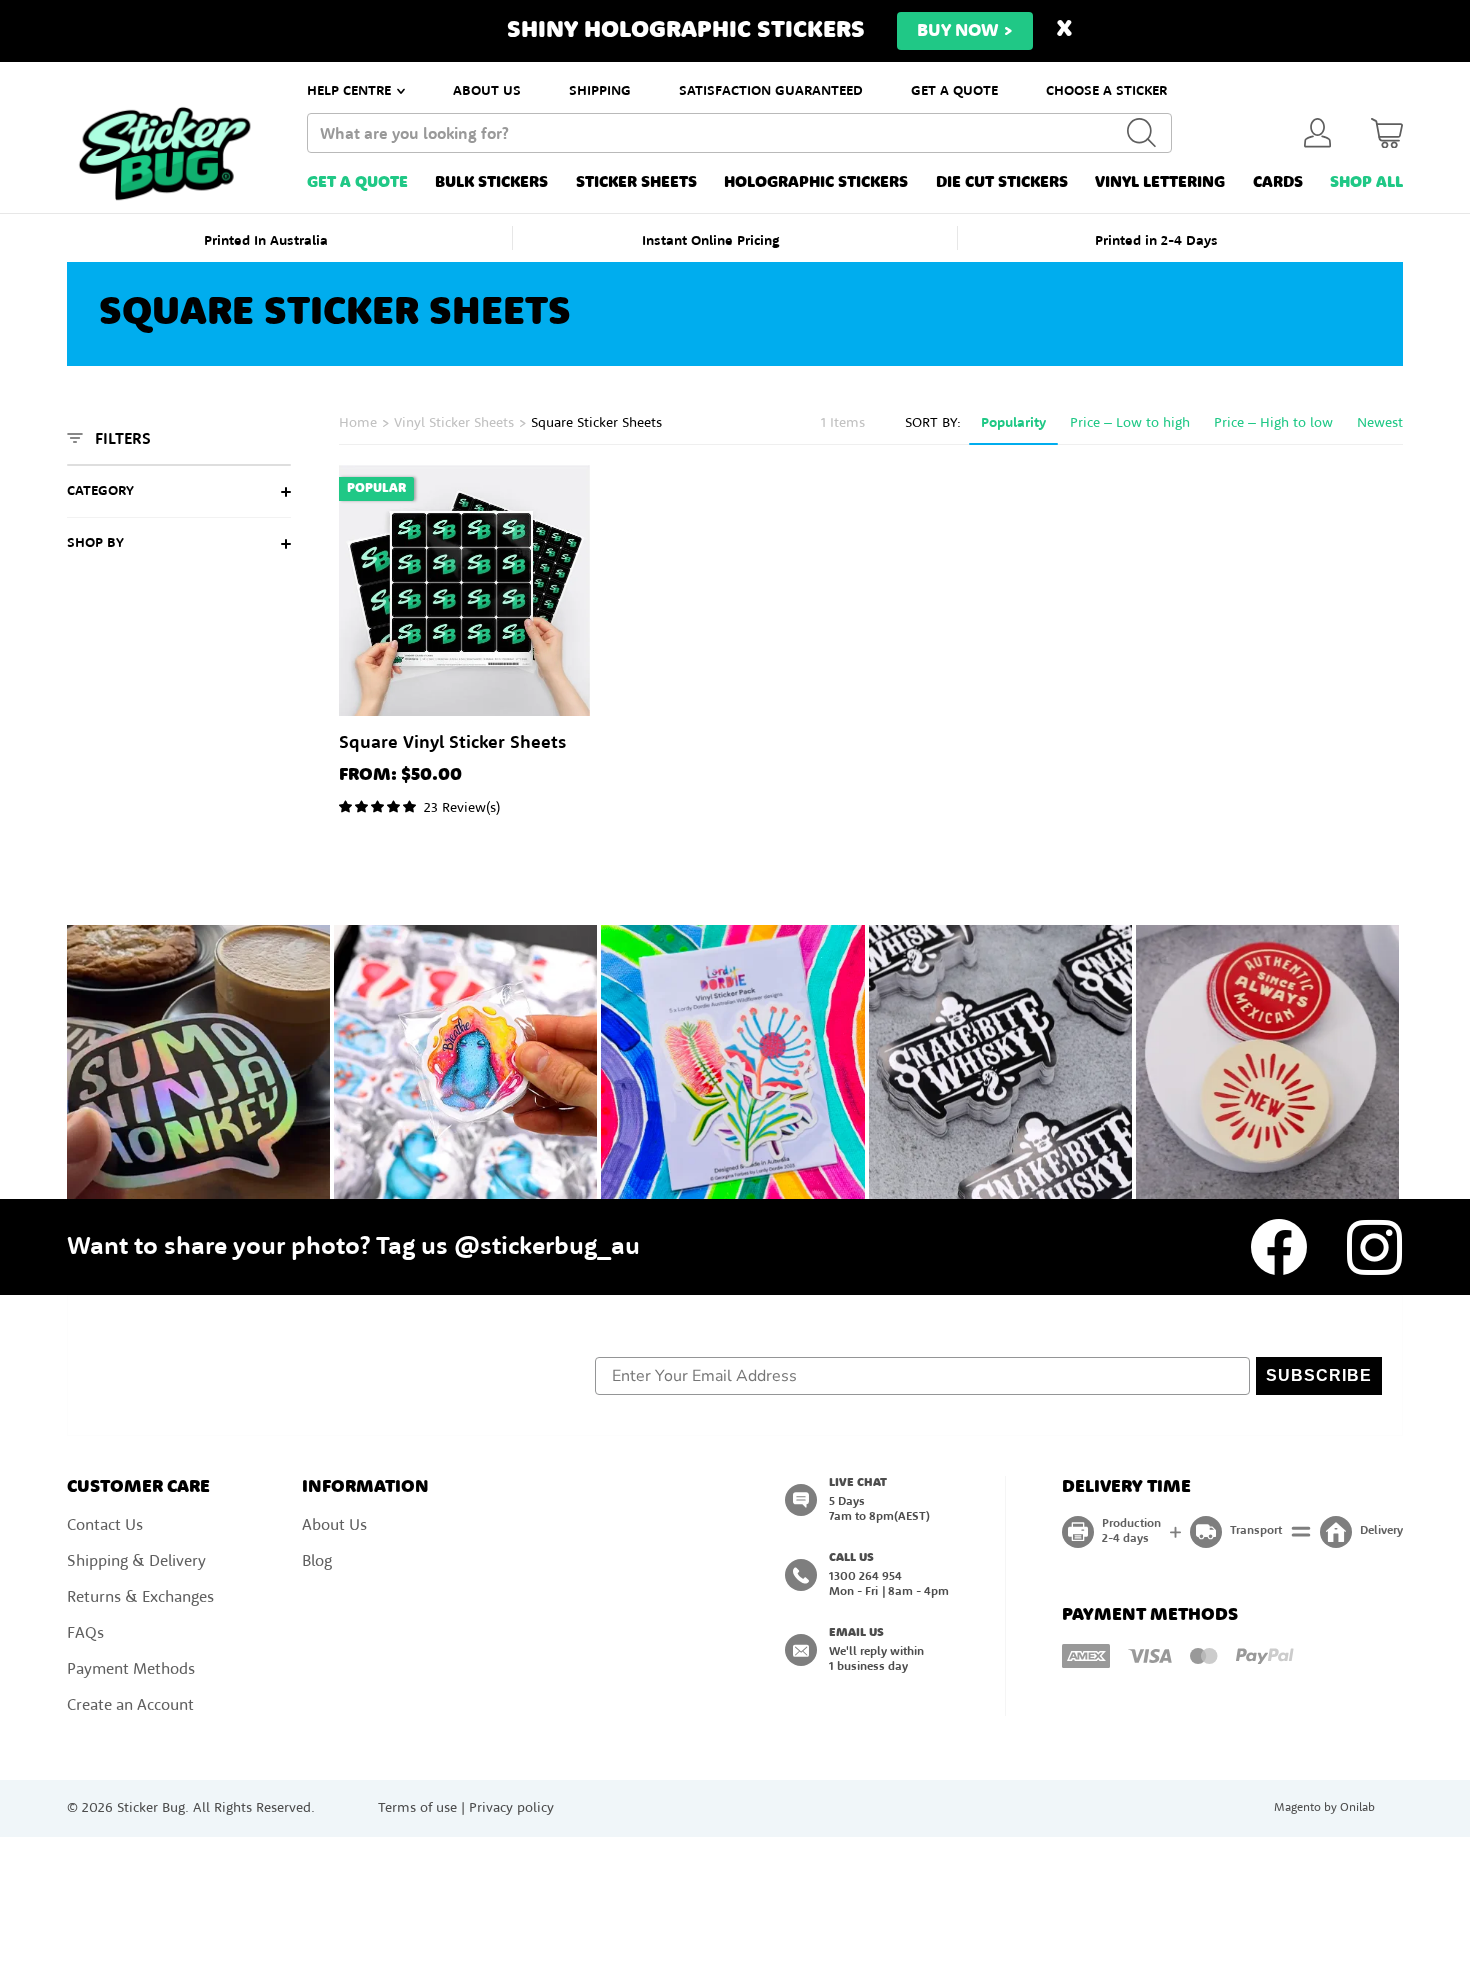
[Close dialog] (934, 819)
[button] (735, 1104)
